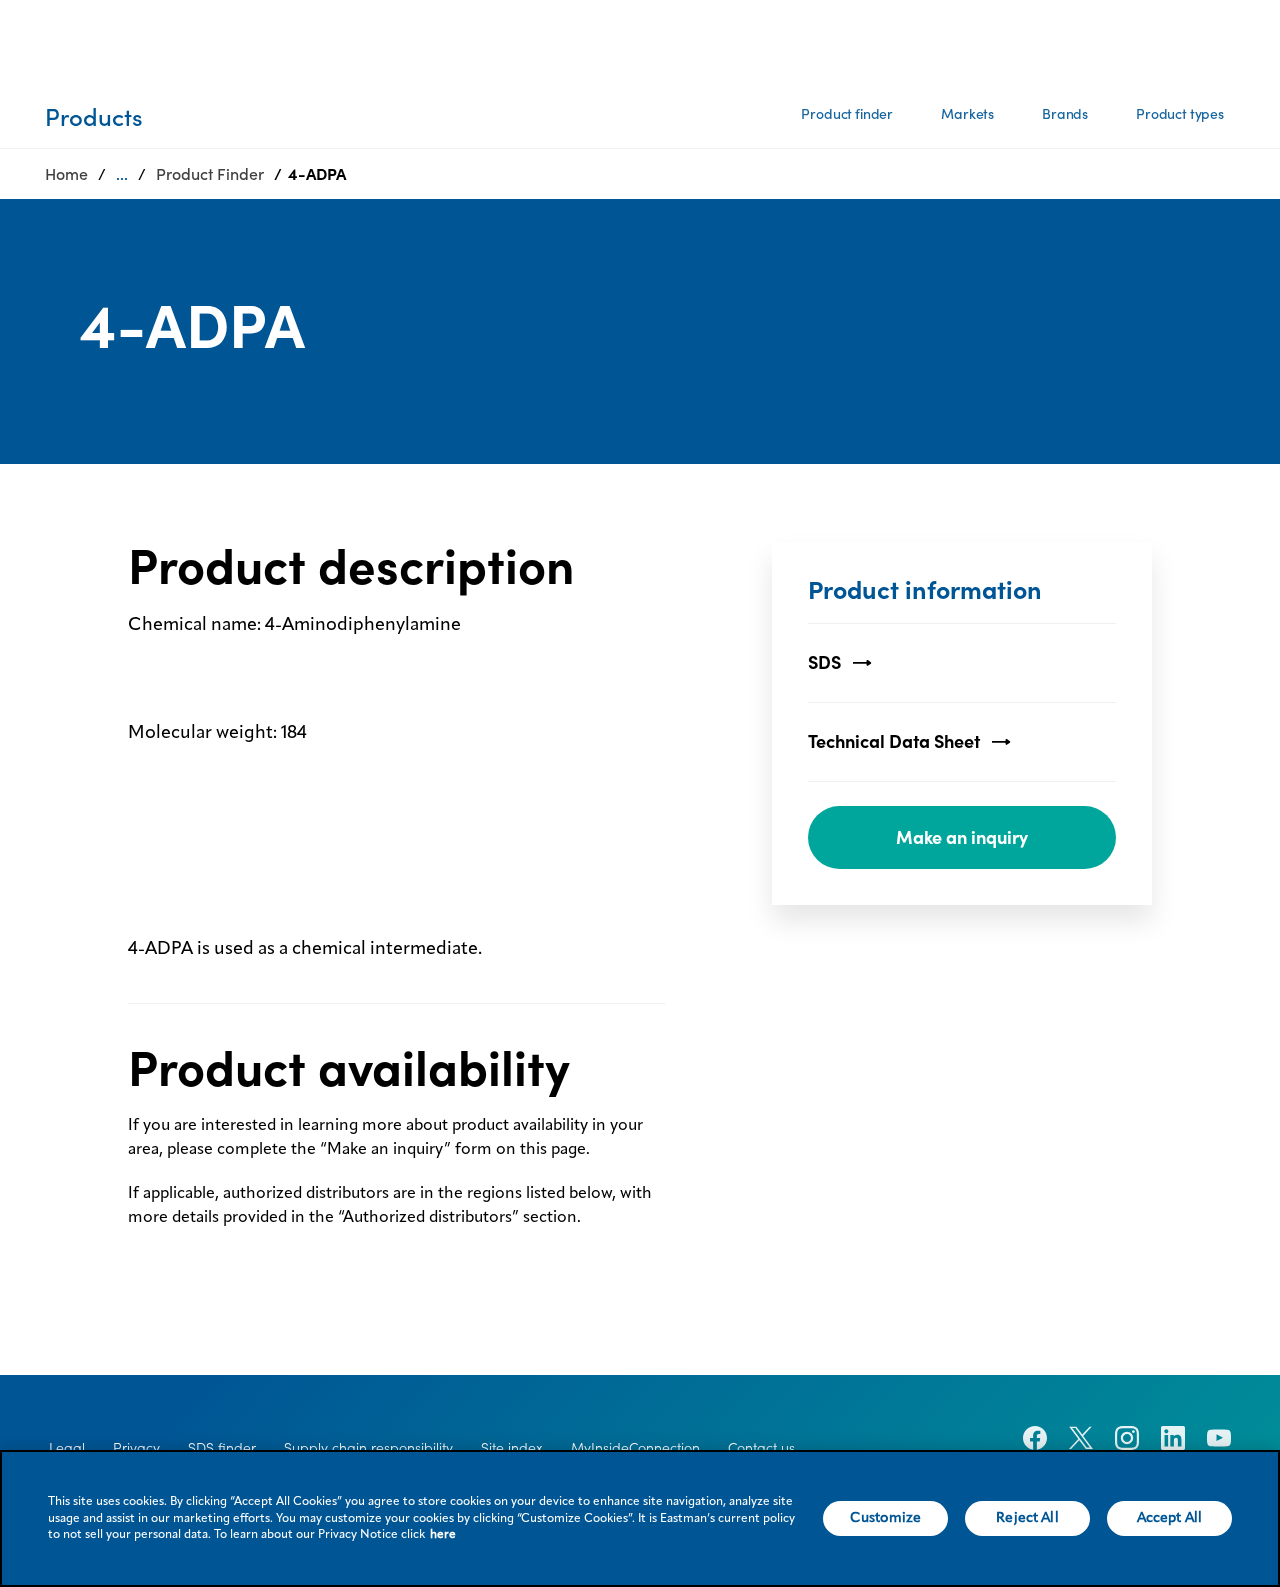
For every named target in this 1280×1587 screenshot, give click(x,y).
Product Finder (210, 174)
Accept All (1169, 1518)
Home (66, 174)
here (443, 1535)
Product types (1180, 114)
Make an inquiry (962, 837)
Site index (512, 1448)
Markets (967, 114)
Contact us (761, 1448)
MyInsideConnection (635, 1448)
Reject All (1027, 1518)
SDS (824, 662)
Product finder (847, 114)
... (122, 174)
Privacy (136, 1448)
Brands (1065, 114)
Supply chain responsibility (368, 1448)
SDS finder (222, 1448)
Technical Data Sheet (894, 741)
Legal (67, 1448)
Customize (885, 1518)
